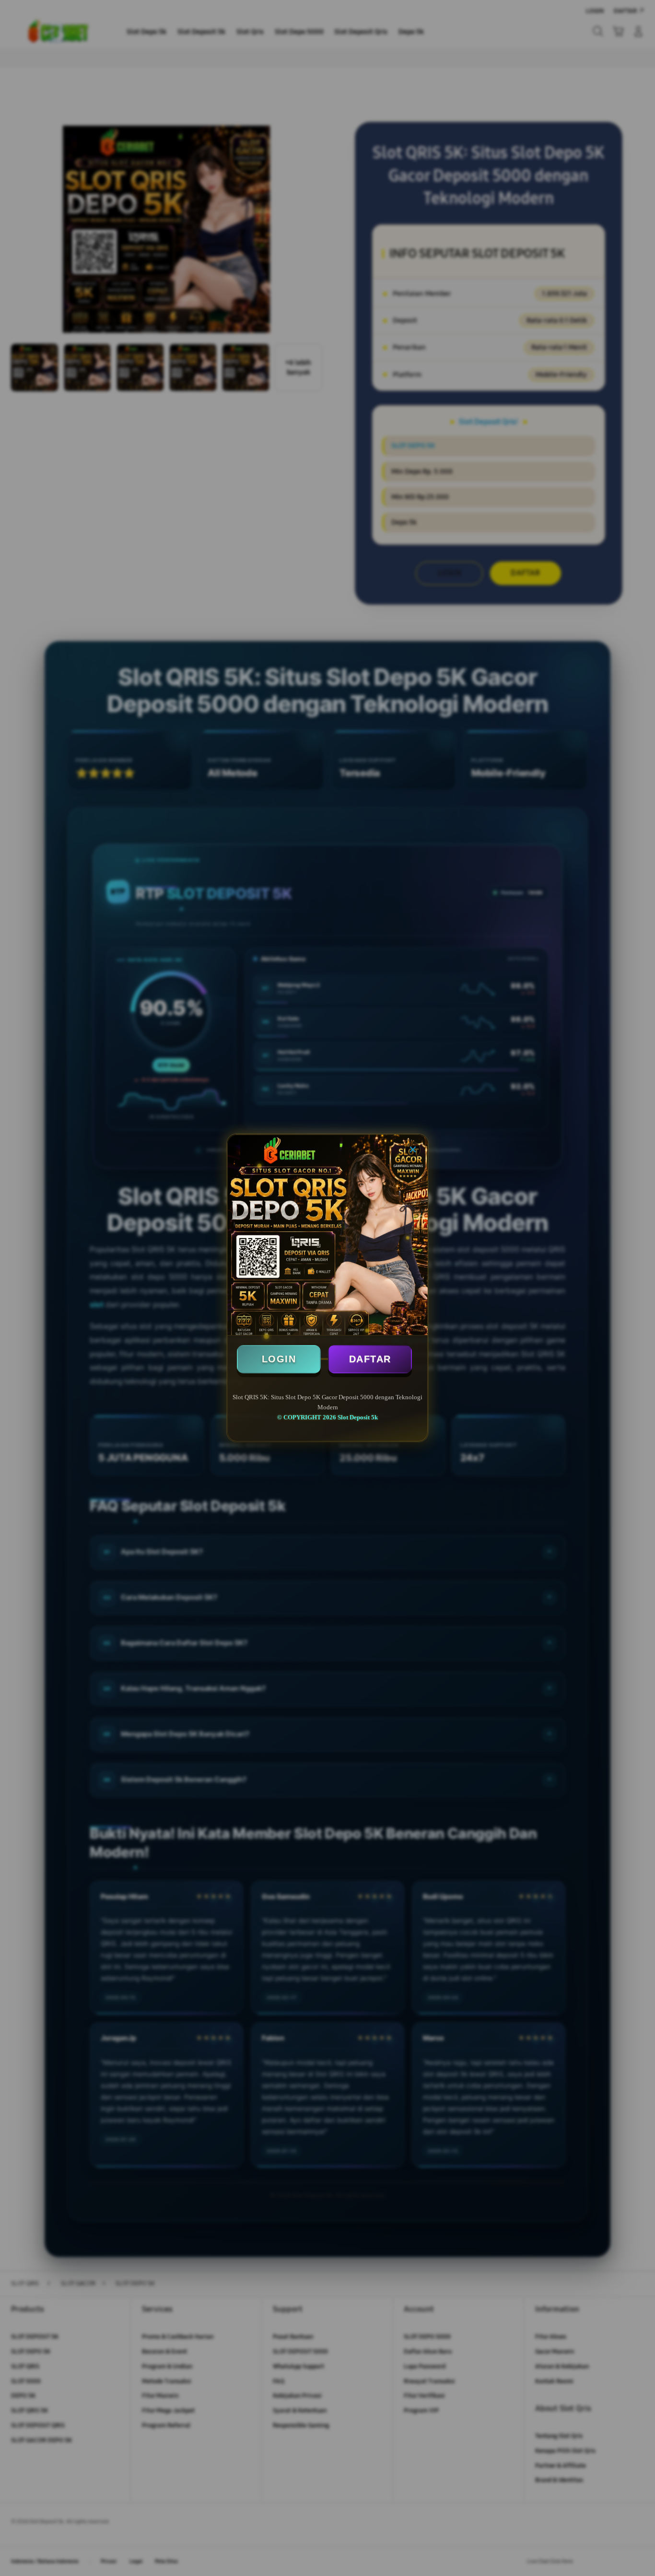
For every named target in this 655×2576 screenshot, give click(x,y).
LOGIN (279, 1359)
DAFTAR (370, 1359)
